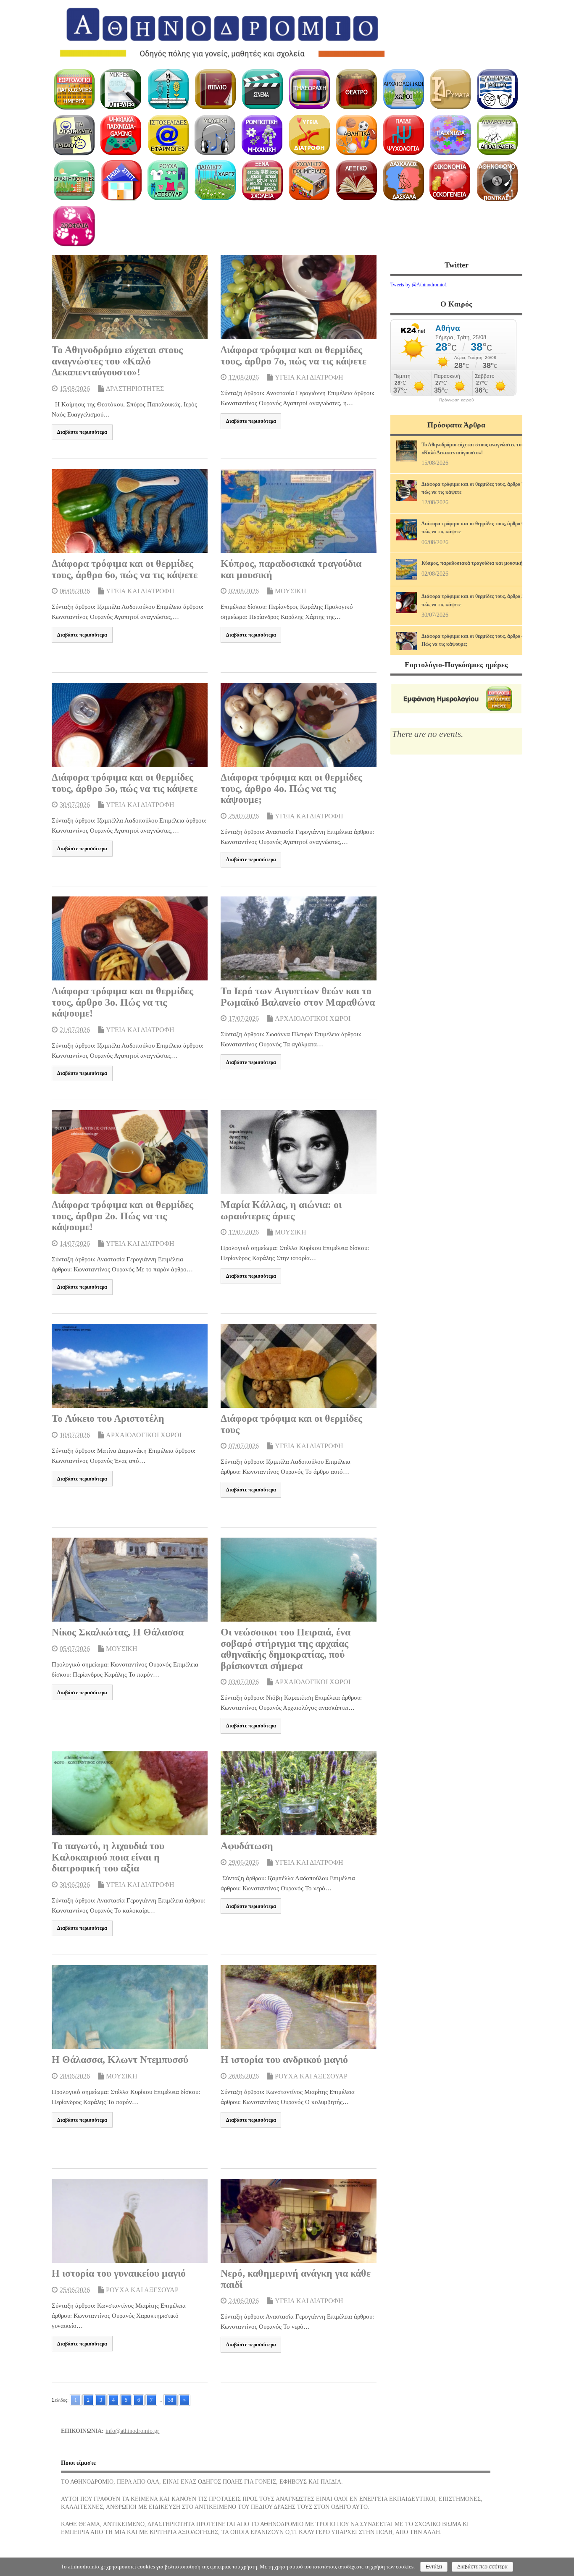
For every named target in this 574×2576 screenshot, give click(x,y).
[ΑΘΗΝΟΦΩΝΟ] (497, 181)
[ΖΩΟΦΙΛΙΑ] (74, 226)
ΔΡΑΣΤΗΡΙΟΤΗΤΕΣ (135, 389)
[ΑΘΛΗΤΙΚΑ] (356, 135)
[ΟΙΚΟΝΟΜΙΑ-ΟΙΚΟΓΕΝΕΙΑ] (450, 181)
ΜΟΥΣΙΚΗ (291, 591)
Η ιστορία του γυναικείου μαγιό (119, 2273)
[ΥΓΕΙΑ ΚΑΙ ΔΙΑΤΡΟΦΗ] (309, 135)
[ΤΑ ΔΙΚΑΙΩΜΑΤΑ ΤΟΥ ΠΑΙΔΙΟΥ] (74, 135)
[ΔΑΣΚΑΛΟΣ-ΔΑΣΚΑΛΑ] (403, 181)
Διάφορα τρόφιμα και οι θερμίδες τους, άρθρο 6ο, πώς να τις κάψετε (125, 569)
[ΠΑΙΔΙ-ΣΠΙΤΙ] (121, 181)
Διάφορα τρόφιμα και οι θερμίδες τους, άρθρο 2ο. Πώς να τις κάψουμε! (122, 1216)
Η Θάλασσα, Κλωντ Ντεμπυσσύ (120, 2060)
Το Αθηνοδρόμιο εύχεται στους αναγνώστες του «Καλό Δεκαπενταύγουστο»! (117, 361)
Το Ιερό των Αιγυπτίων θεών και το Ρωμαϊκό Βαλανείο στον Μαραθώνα (298, 996)
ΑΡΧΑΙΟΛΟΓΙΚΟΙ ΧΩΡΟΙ (313, 1018)
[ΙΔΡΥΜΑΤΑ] (450, 89)
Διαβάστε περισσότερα (82, 432)
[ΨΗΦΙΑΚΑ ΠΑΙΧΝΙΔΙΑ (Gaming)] (121, 135)
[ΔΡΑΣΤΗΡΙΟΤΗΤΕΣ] (74, 181)
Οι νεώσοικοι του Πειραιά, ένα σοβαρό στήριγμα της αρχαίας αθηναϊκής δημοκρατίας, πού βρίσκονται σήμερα (286, 1649)
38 (171, 2400)
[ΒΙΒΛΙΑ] (215, 89)
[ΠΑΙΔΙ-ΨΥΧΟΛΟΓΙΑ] (403, 135)
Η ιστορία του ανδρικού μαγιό (284, 2060)
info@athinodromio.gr (132, 2431)
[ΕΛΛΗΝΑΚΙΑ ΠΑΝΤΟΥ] (497, 89)
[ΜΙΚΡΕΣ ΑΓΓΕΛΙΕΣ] (121, 89)
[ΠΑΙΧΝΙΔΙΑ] (450, 135)
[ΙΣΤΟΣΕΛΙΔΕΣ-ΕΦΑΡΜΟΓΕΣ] (168, 135)
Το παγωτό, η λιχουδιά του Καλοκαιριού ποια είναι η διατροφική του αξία (108, 1857)
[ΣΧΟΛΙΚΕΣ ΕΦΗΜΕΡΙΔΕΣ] (309, 181)
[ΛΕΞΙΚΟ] (356, 181)
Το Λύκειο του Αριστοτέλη (108, 1418)
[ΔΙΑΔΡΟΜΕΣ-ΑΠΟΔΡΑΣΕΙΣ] (497, 135)
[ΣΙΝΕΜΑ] (262, 89)
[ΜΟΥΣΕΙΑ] (168, 89)
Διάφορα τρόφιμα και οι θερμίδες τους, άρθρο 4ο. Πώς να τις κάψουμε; (291, 788)
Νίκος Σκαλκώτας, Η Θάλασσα (118, 1632)
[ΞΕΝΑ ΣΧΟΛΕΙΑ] (262, 181)
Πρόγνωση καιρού (456, 400)
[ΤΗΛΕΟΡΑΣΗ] (309, 89)
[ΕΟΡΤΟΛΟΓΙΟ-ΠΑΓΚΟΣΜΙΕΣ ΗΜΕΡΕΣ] (74, 89)
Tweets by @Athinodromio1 (419, 285)
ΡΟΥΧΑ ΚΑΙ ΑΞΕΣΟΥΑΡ (311, 2076)
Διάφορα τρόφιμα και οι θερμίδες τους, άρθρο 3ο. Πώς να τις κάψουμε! (122, 1002)
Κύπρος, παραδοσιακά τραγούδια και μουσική (472, 563)
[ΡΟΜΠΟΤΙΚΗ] (262, 135)
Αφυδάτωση (247, 1846)
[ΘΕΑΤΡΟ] (356, 89)
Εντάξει (434, 2567)
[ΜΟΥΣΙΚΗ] (215, 135)
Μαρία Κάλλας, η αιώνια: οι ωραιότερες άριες (281, 1210)
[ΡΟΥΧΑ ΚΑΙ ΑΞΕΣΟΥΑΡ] (168, 181)
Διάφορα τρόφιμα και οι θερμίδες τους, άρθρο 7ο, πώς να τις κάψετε (294, 355)
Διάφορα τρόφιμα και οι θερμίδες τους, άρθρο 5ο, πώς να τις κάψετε (125, 783)
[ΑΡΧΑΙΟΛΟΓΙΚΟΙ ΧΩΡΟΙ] (403, 89)
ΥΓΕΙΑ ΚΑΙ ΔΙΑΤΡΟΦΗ (309, 377)
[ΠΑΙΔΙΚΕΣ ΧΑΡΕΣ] (215, 181)
